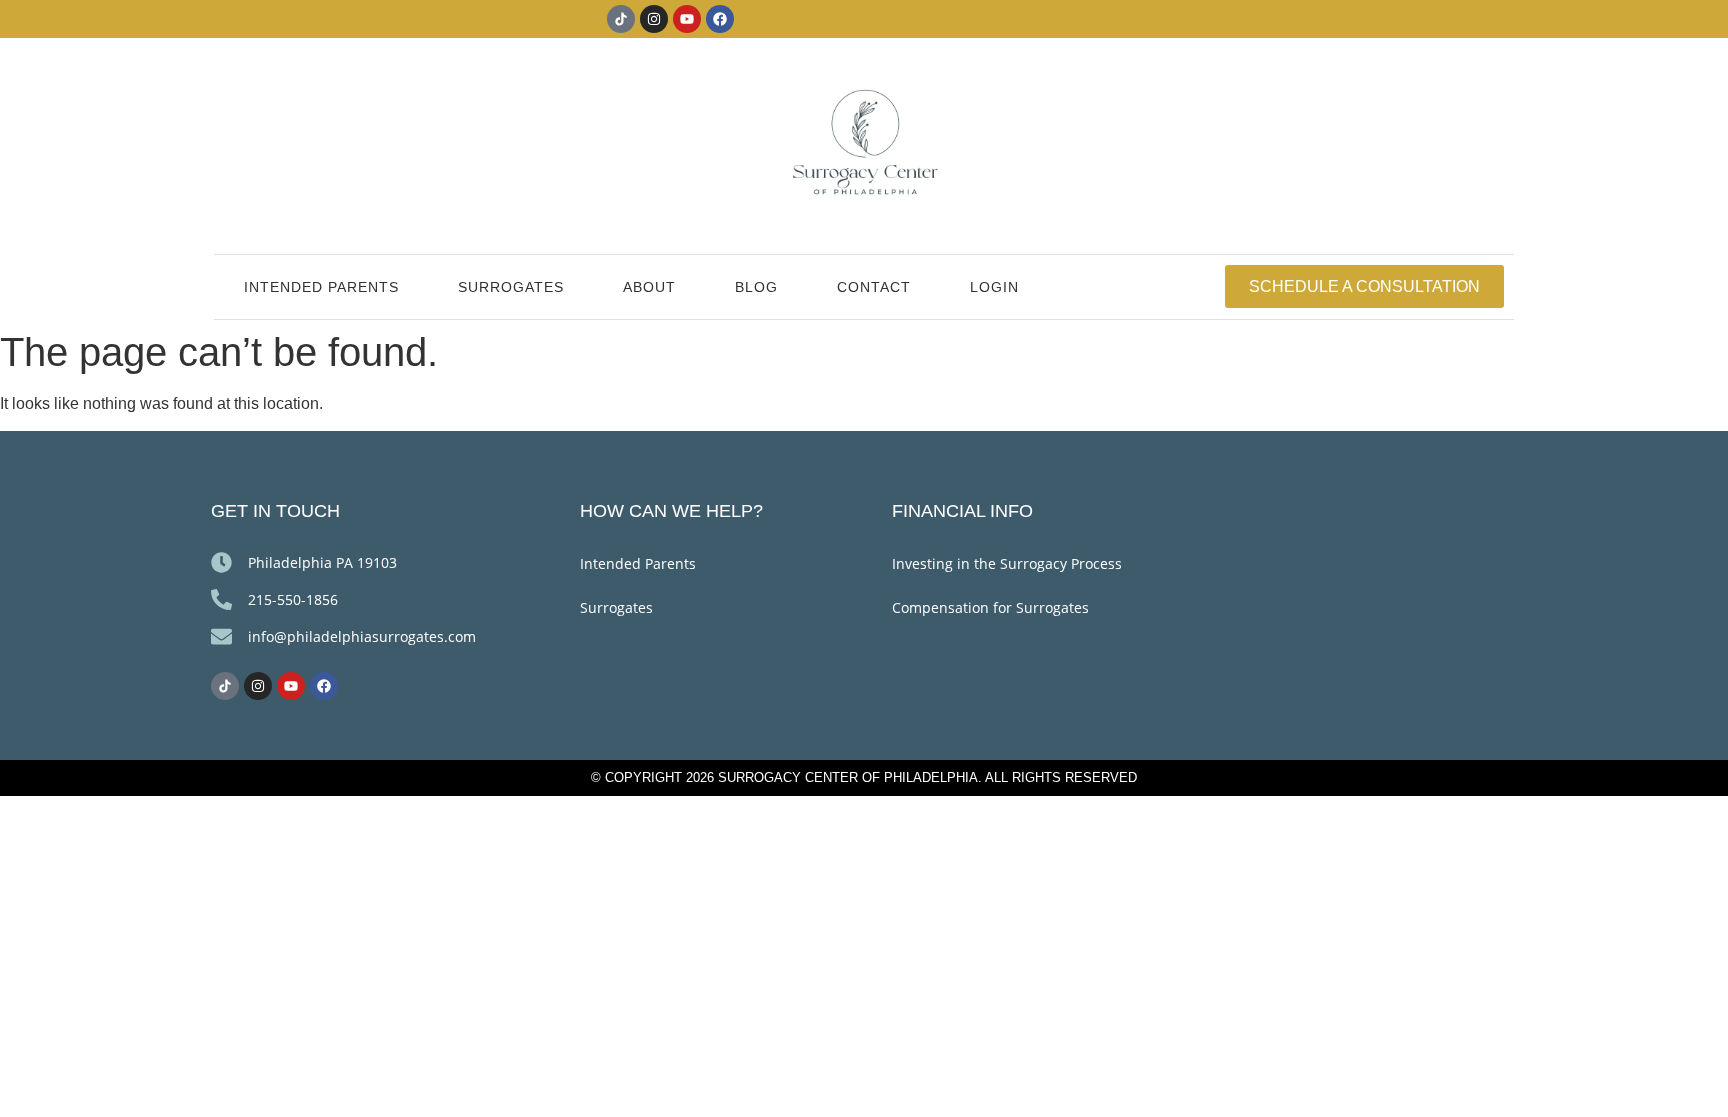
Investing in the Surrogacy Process (1007, 563)
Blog (756, 287)
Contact (874, 287)
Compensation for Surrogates (990, 607)
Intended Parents (321, 287)
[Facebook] (720, 19)
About (649, 287)
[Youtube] (687, 19)
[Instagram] (654, 19)
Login (994, 287)
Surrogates (511, 287)
